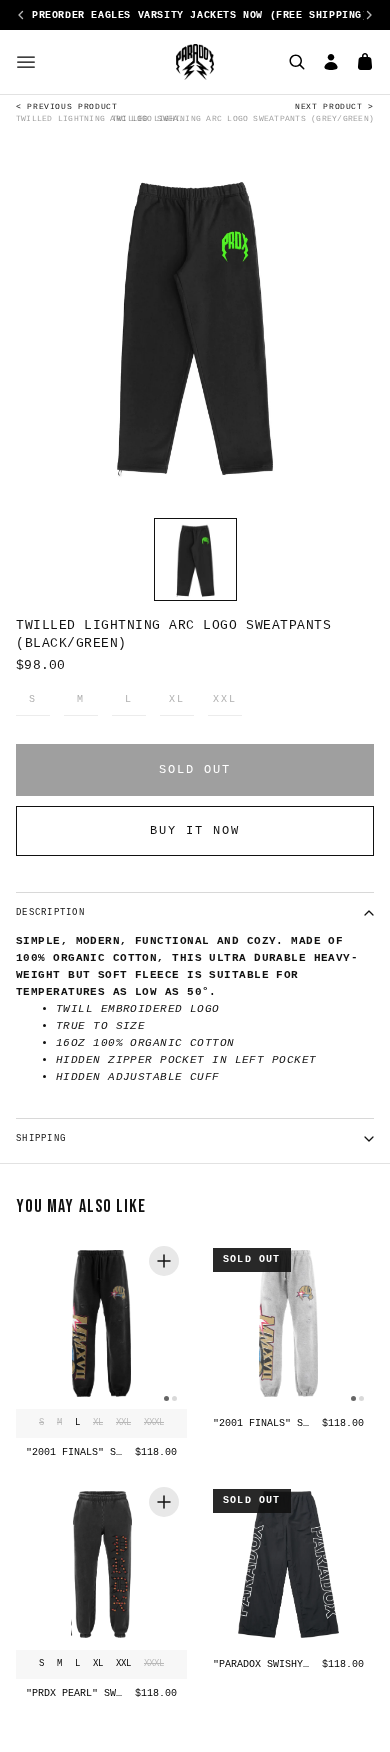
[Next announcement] (369, 15)
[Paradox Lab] (195, 62)
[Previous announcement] (21, 15)
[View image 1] (195, 559)
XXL (224, 700)
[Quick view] (164, 1261)
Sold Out (194, 770)
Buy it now (194, 831)
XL (177, 700)
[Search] (297, 62)
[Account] (331, 62)
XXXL (154, 1423)
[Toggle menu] (26, 62)
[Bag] (365, 62)
